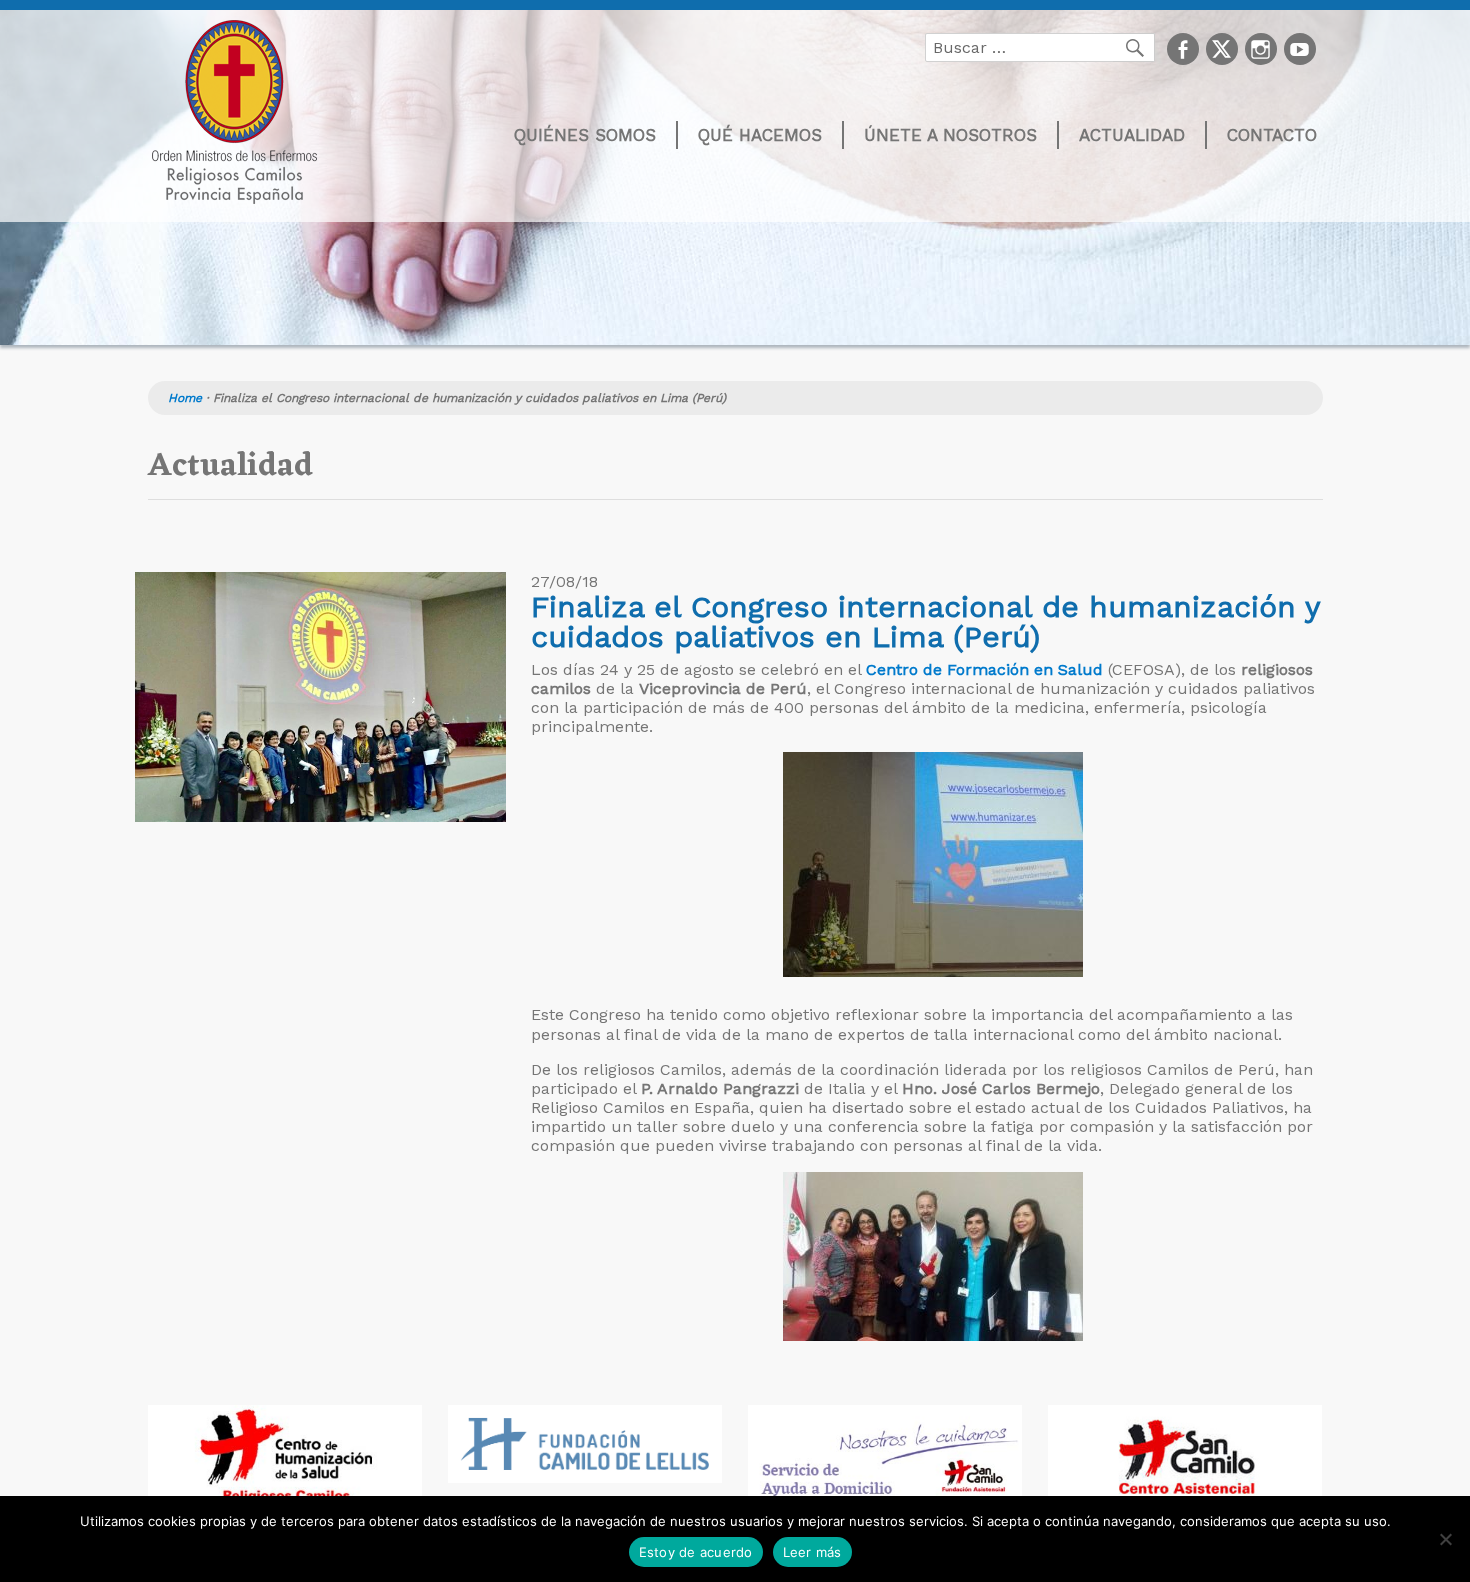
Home (185, 398)
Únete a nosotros (950, 135)
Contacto (1272, 135)
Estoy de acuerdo (696, 1552)
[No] (1445, 1539)
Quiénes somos (585, 135)
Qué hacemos (760, 135)
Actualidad (1132, 135)
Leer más (812, 1552)
